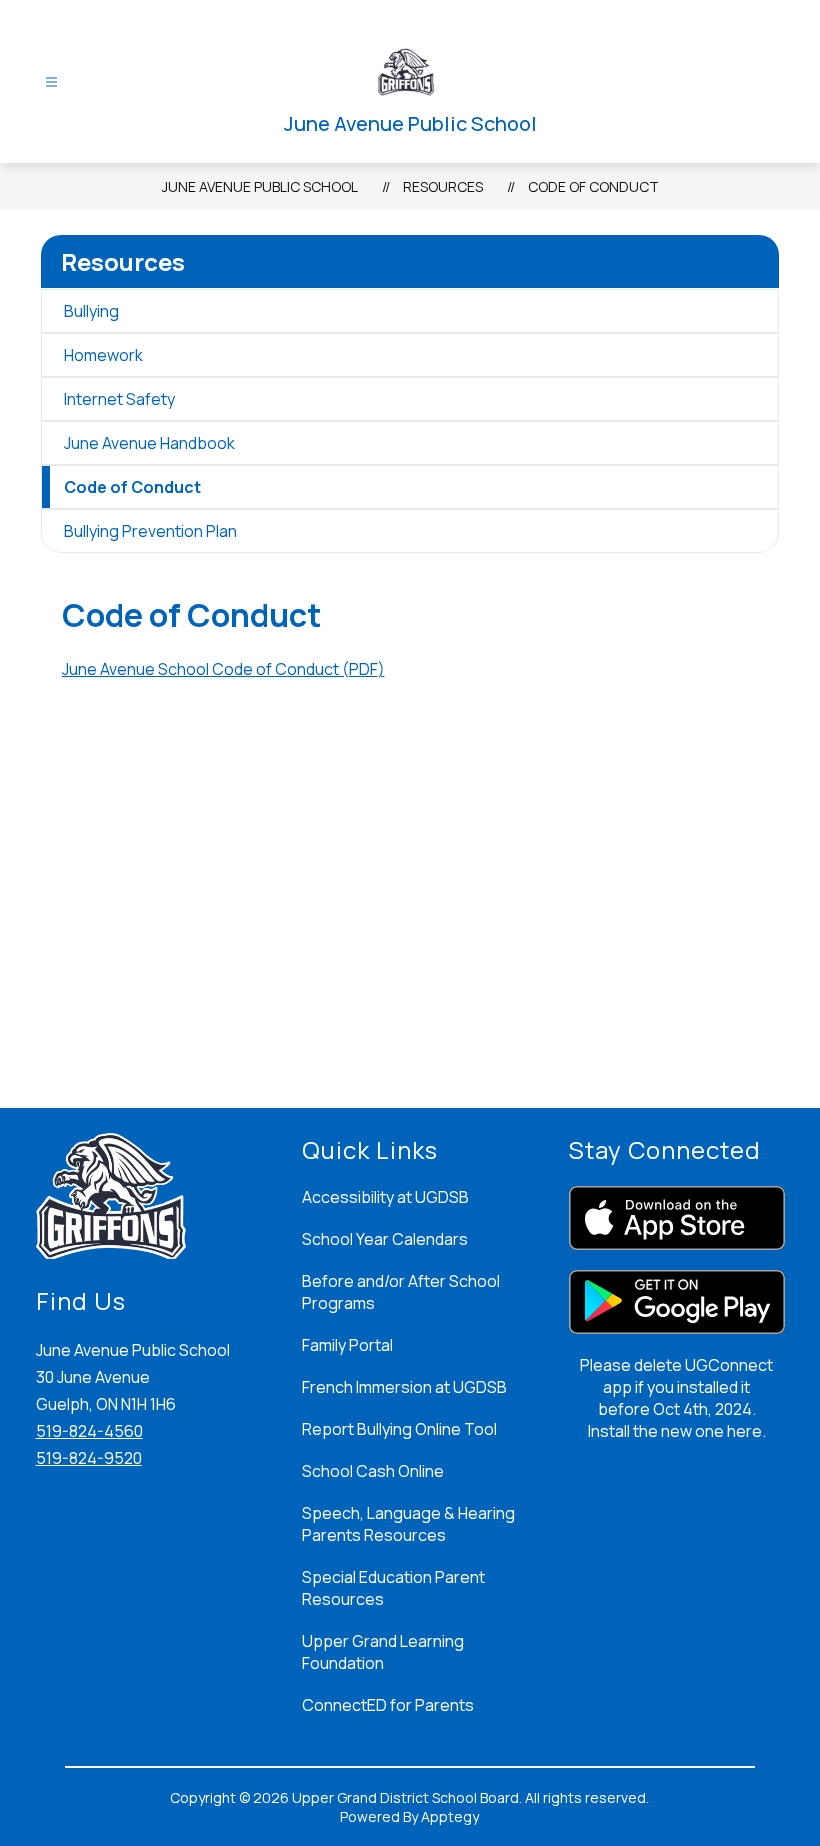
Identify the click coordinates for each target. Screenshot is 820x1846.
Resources (443, 186)
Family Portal (347, 1345)
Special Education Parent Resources (393, 1588)
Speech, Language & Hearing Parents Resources (408, 1524)
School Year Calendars (385, 1239)
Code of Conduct (593, 186)
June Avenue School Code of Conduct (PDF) (223, 669)
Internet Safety (119, 399)
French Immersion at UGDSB (404, 1387)
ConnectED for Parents (388, 1705)
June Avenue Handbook (149, 443)
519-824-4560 (89, 1431)
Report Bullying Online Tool (399, 1429)
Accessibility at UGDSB (385, 1197)
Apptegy (450, 1816)
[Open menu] (51, 82)
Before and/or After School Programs (401, 1292)
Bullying (91, 311)
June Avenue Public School (260, 186)
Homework (103, 355)
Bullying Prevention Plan (150, 531)
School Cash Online (373, 1471)
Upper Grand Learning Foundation (383, 1652)
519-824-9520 (89, 1458)
